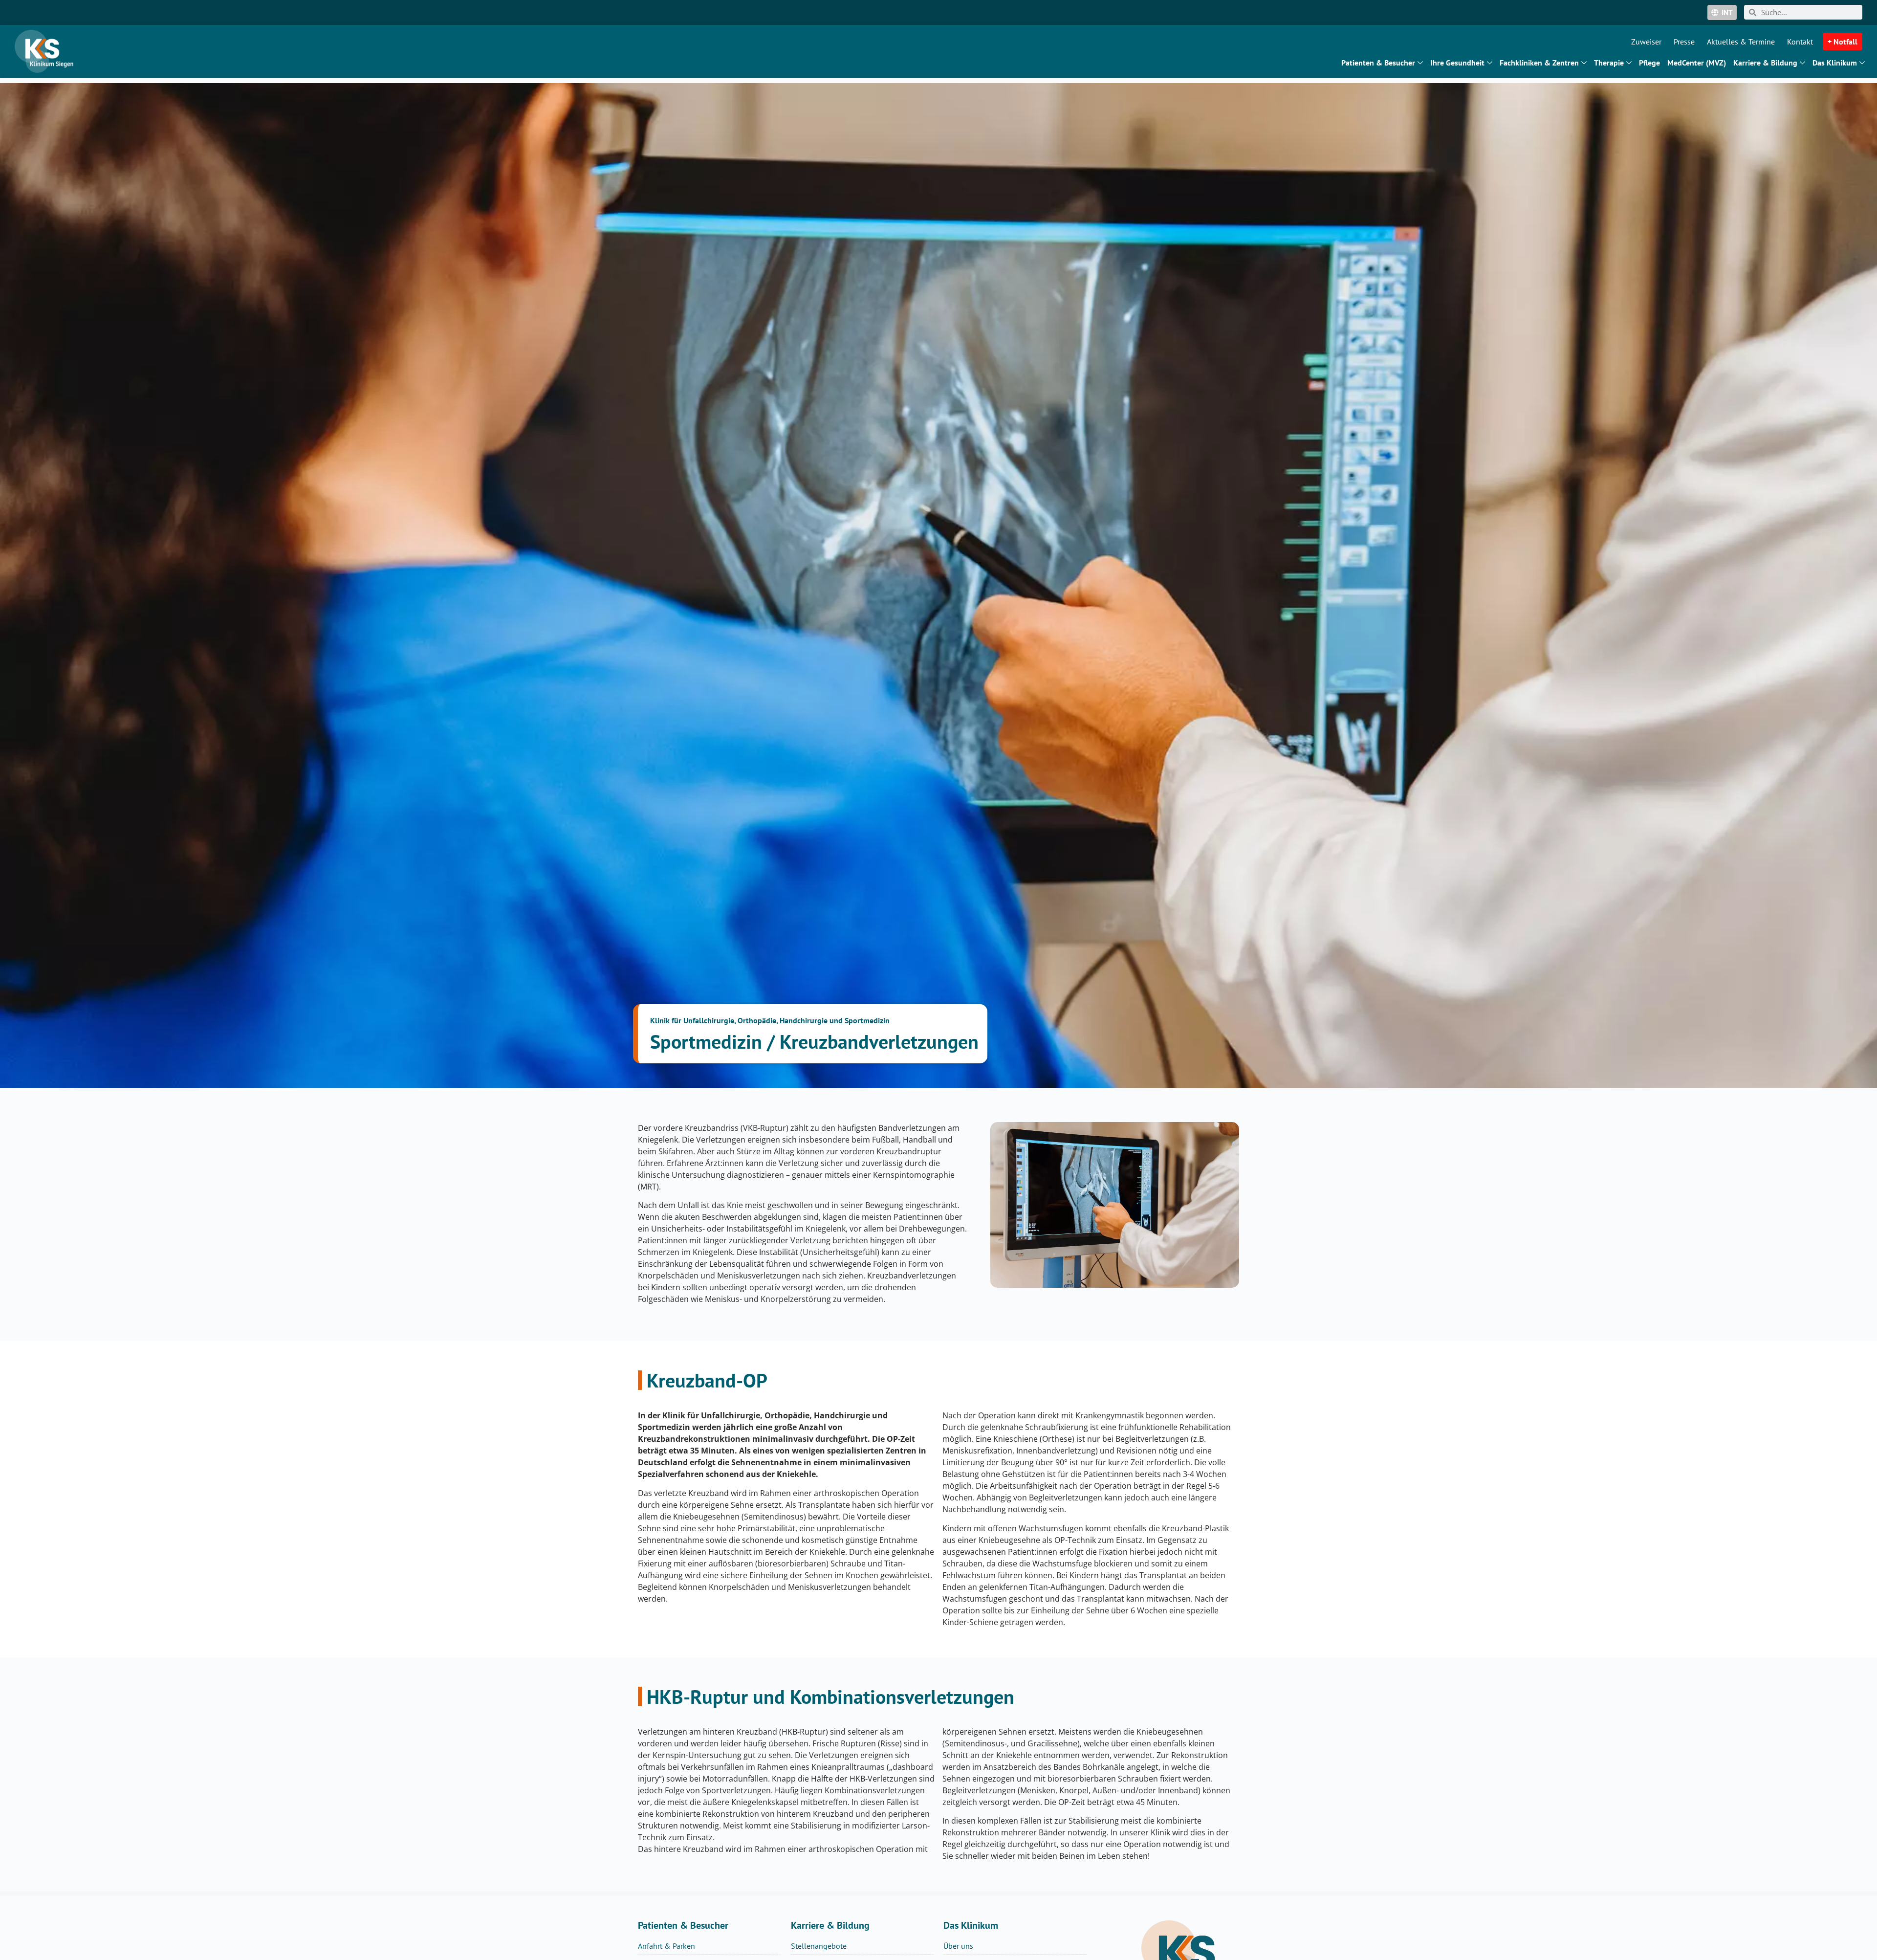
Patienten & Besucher (1378, 63)
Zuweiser (1646, 42)
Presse (1684, 42)
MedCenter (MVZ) (1697, 63)
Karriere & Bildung (1765, 63)
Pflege (1649, 63)
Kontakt (1800, 42)
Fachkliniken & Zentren (1539, 63)
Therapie (1609, 63)
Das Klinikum (1835, 63)
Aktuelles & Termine (1741, 42)
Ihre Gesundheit (1457, 63)
